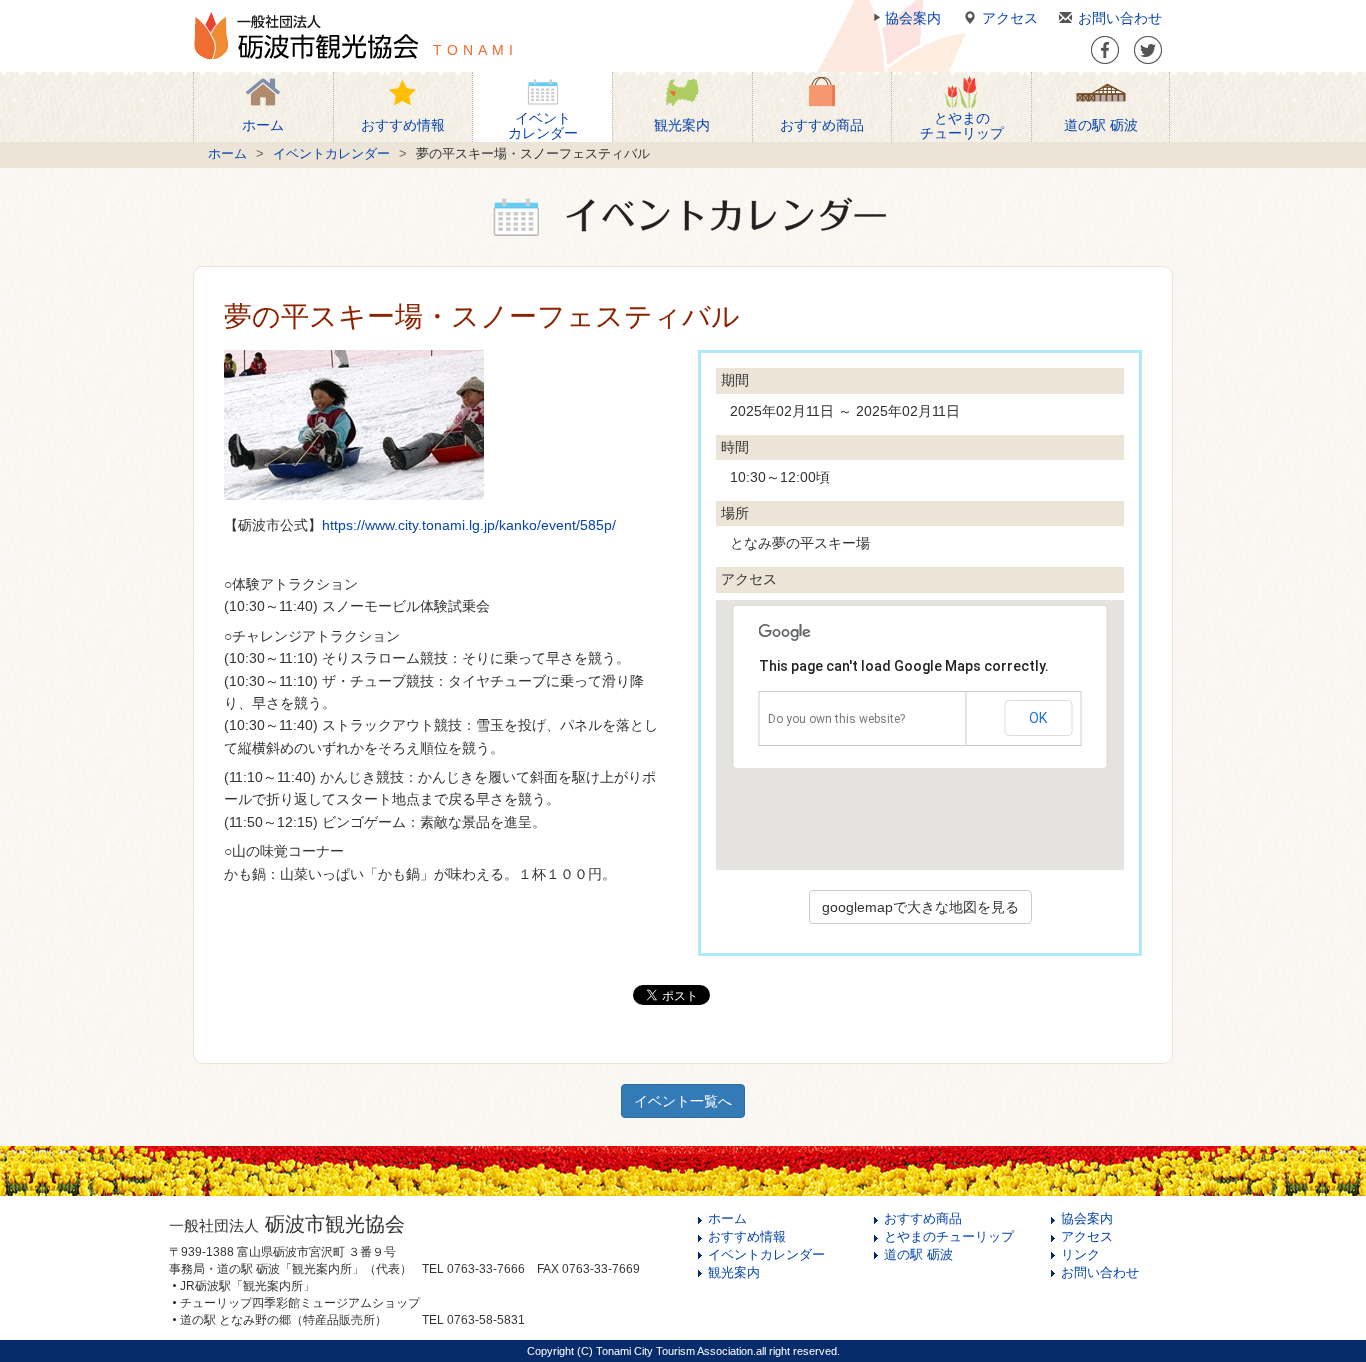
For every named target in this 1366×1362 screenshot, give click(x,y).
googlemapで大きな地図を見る (920, 907)
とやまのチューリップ (949, 1237)
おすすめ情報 (747, 1237)
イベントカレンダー (331, 154)
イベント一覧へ (683, 1101)
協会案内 (913, 18)
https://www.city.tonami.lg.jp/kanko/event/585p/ (469, 525)
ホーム (227, 154)
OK (1038, 718)
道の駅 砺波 (918, 1255)
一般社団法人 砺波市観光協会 (306, 36)
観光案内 (734, 1273)
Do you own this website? (836, 719)
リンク (1080, 1255)
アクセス (1010, 18)
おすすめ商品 (923, 1219)
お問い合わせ (1120, 18)
